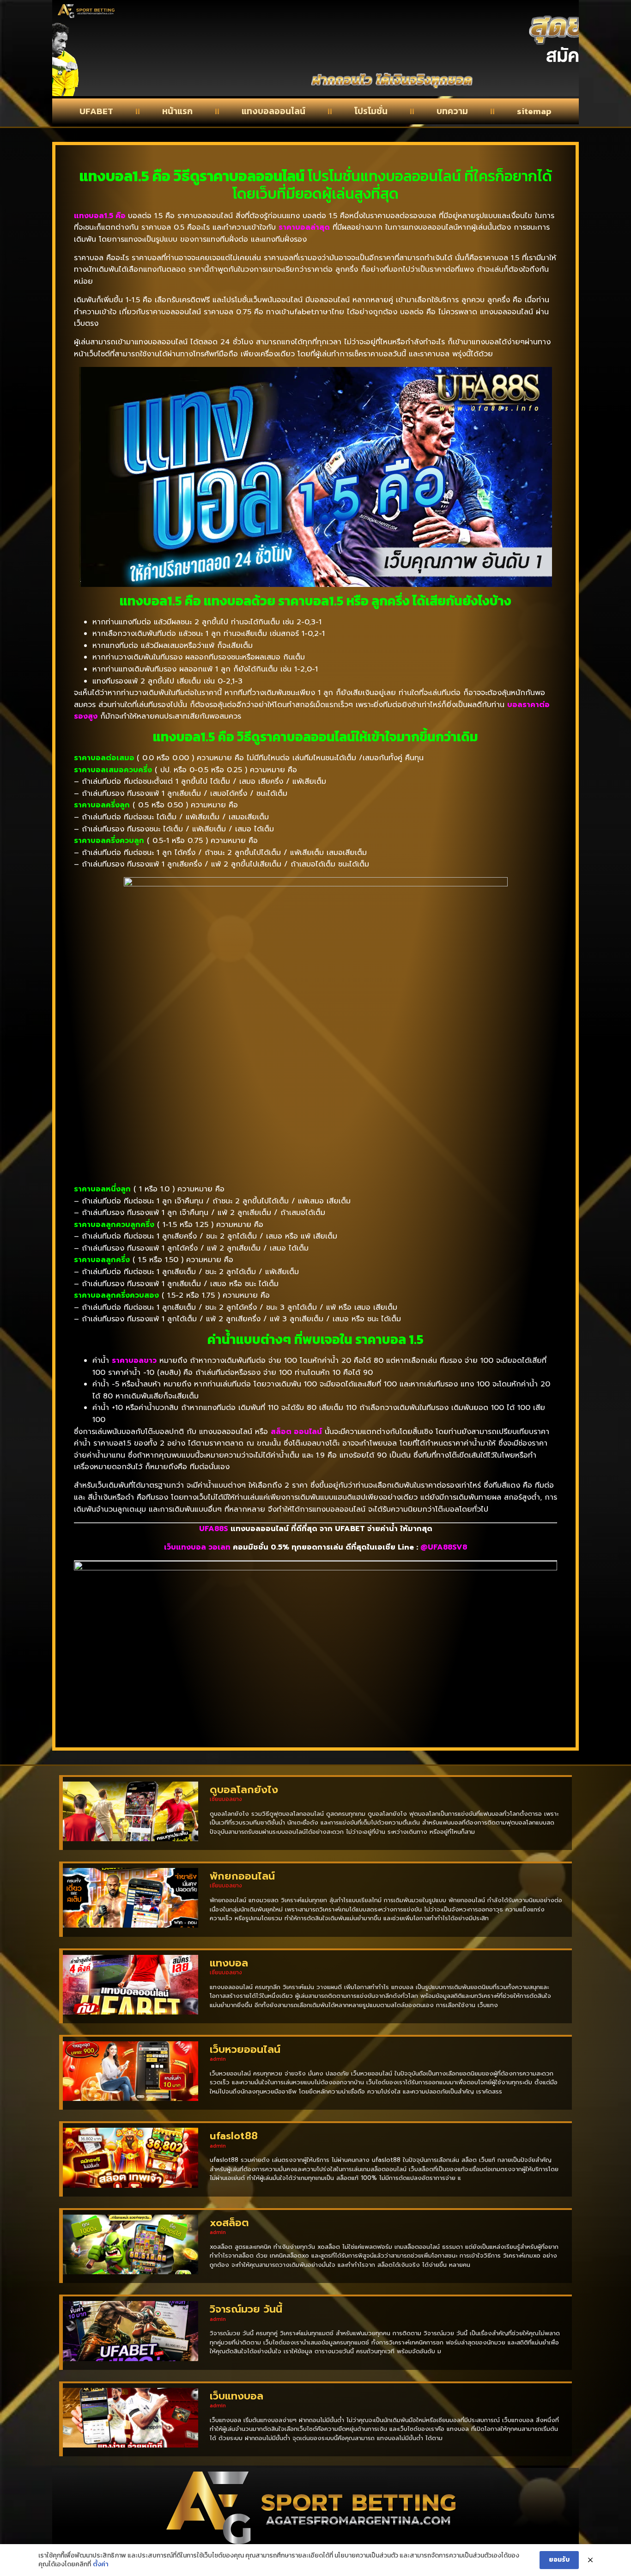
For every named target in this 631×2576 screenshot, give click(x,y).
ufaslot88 (234, 2136)
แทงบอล (229, 1963)
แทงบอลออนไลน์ (273, 111)
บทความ (452, 111)
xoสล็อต (229, 2223)
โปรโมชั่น (371, 111)
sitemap (534, 111)
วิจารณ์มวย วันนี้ (246, 2309)
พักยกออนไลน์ (242, 1876)
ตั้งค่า (101, 2564)
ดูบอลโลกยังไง (244, 1790)
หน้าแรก (177, 111)
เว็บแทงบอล (237, 2396)
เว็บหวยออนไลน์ (245, 2049)
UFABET (96, 111)
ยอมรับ (559, 2560)
